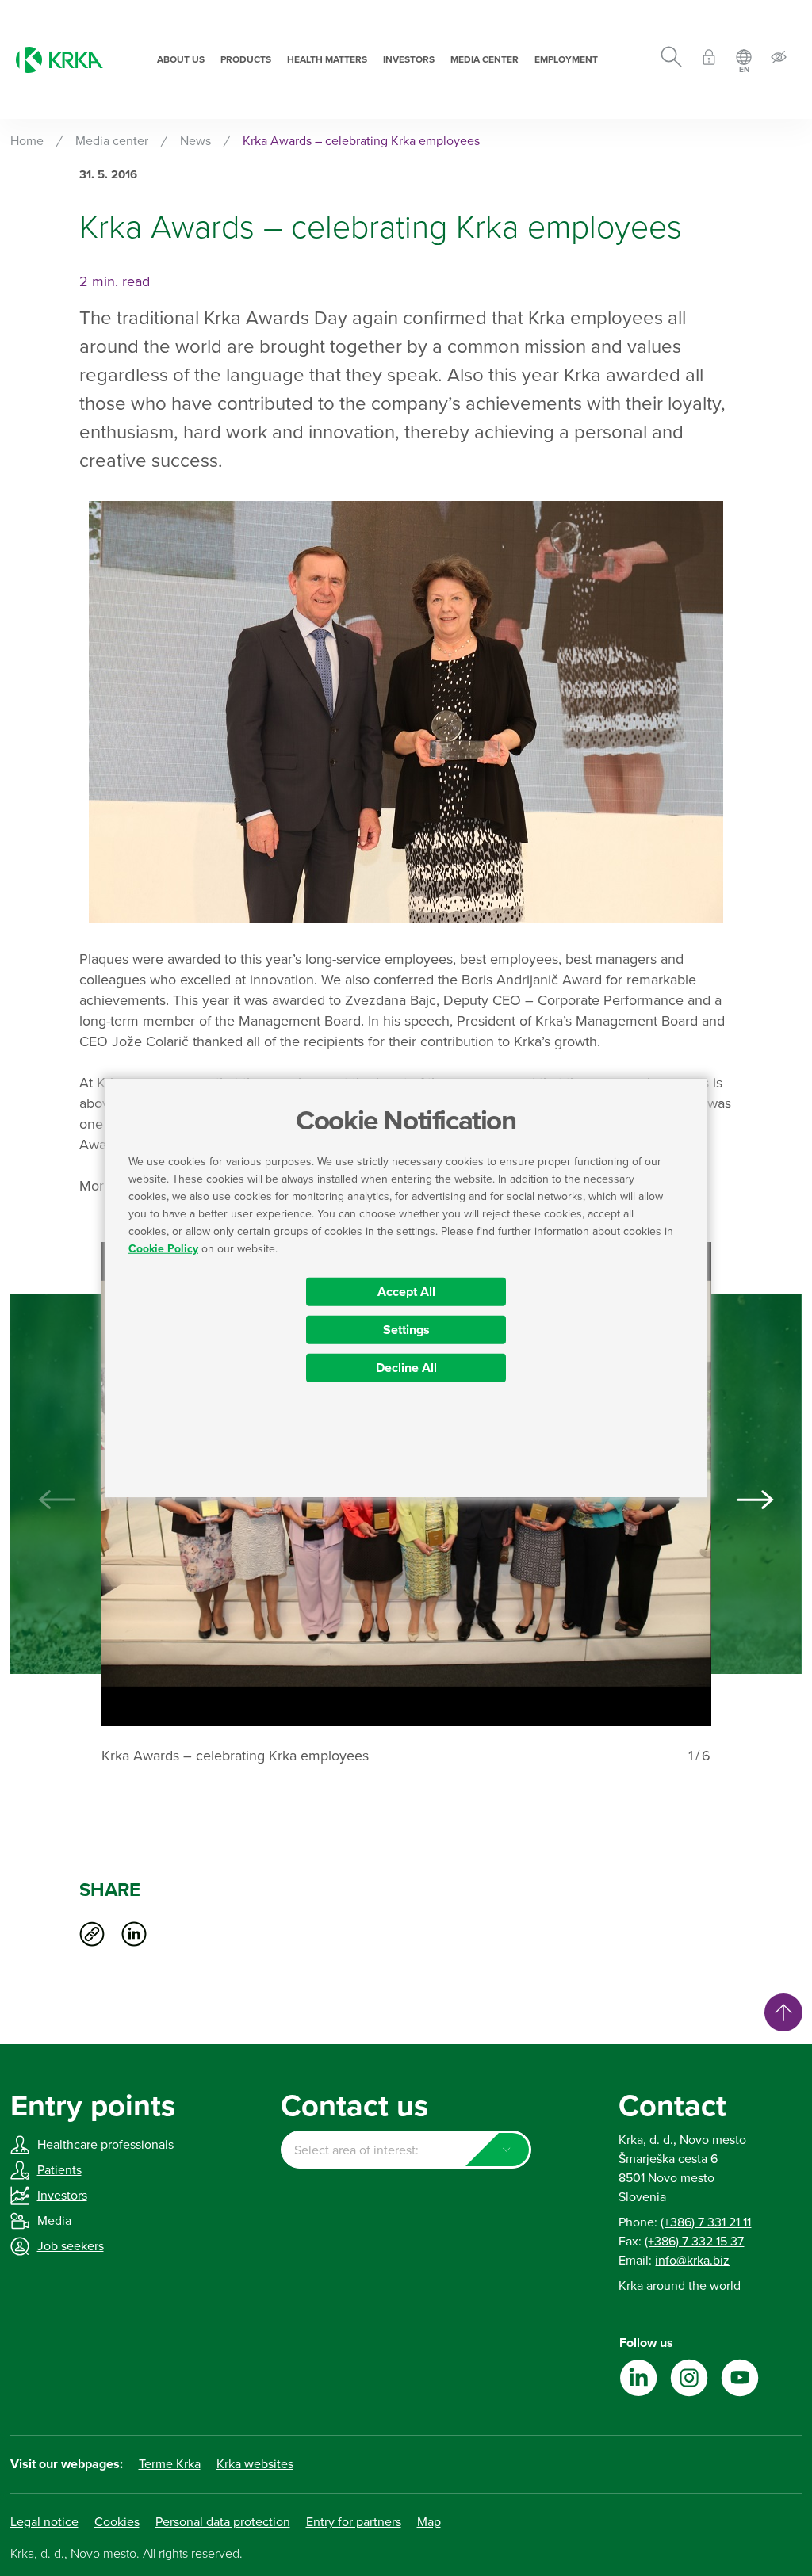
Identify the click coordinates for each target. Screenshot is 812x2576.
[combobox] (406, 2150)
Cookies (117, 2522)
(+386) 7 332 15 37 (694, 2242)
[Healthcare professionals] (709, 60)
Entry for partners (354, 2522)
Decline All (406, 1367)
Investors (409, 59)
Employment (566, 59)
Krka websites (255, 2464)
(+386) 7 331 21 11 (706, 2222)
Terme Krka (170, 2464)
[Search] (671, 59)
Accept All (406, 1291)
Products (246, 59)
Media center (485, 59)
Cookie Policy (163, 1248)
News (195, 141)
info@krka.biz (692, 2261)
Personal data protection (223, 2522)
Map (429, 2522)
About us (181, 59)
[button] (756, 1500)
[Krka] (59, 60)
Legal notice (44, 2522)
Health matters (327, 59)
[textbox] (406, 2150)
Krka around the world (680, 2286)
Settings (406, 1329)
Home (27, 141)
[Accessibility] (779, 60)
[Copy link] (92, 1934)
